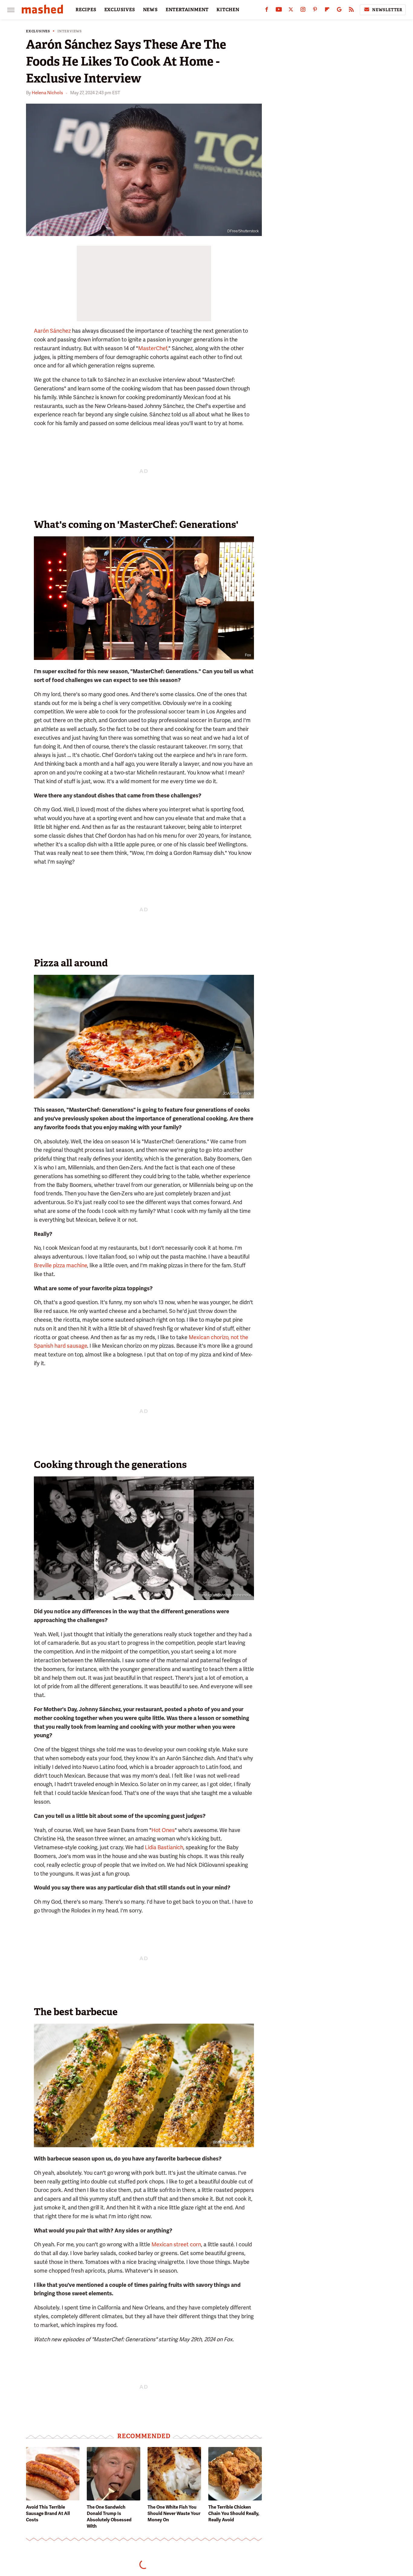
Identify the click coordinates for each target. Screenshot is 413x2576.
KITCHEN (228, 10)
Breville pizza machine (60, 1265)
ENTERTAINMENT (187, 10)
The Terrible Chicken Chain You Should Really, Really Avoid (234, 2513)
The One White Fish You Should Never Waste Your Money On (174, 2513)
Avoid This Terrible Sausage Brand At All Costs (48, 2513)
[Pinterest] (315, 11)
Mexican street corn (176, 2244)
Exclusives (38, 31)
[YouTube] (279, 11)
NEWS (150, 10)
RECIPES (86, 10)
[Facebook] (267, 11)
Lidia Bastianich (164, 1847)
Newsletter (387, 10)
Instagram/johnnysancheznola (226, 1595)
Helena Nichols (47, 93)
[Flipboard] (327, 11)
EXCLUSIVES (120, 10)
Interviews (70, 31)
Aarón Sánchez (52, 331)
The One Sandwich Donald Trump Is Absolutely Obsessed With (109, 2517)
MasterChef (153, 348)
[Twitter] (291, 11)
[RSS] (351, 11)
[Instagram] (303, 11)
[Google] (339, 11)
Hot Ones (163, 1830)
